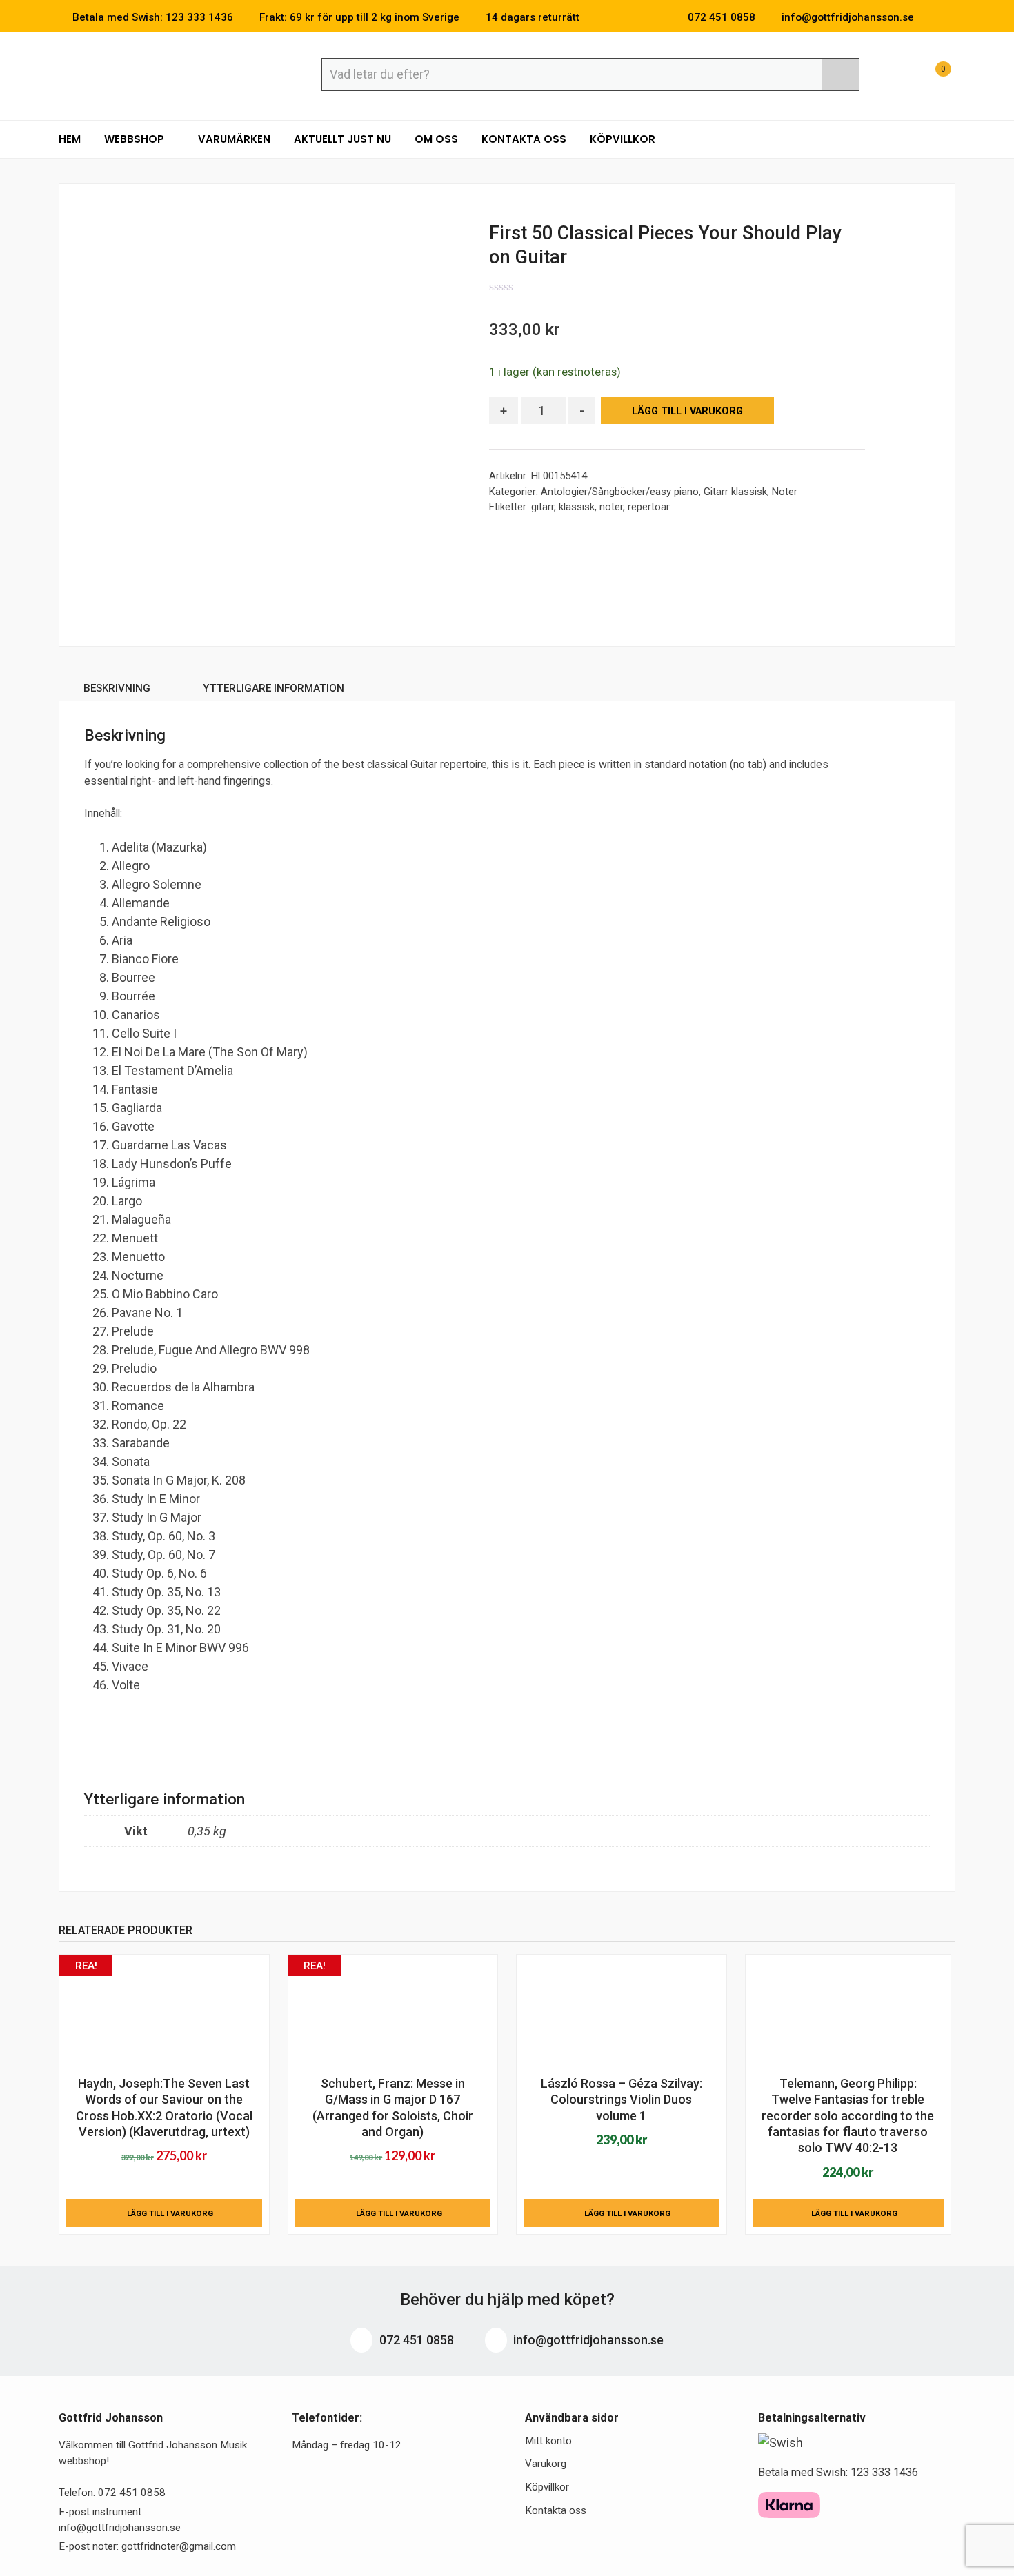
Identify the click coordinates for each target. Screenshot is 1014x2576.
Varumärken (234, 139)
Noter (785, 492)
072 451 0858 (415, 2340)
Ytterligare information (274, 688)
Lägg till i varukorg (687, 411)
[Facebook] (931, 17)
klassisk (577, 507)
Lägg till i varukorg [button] (170, 2213)
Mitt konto (548, 2441)
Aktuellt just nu (342, 139)
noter (611, 507)
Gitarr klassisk (735, 492)
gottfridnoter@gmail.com (179, 2546)
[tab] (117, 691)
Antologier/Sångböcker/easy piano (620, 492)
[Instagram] (951, 17)
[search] (840, 74)
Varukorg (546, 2464)
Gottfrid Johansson (159, 74)
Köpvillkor (623, 139)
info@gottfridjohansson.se (587, 2340)
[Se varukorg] (931, 76)
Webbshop (136, 139)
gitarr (543, 507)
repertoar (649, 507)
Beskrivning (117, 688)
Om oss (436, 139)
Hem (70, 139)
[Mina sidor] (897, 76)
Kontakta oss (524, 139)
